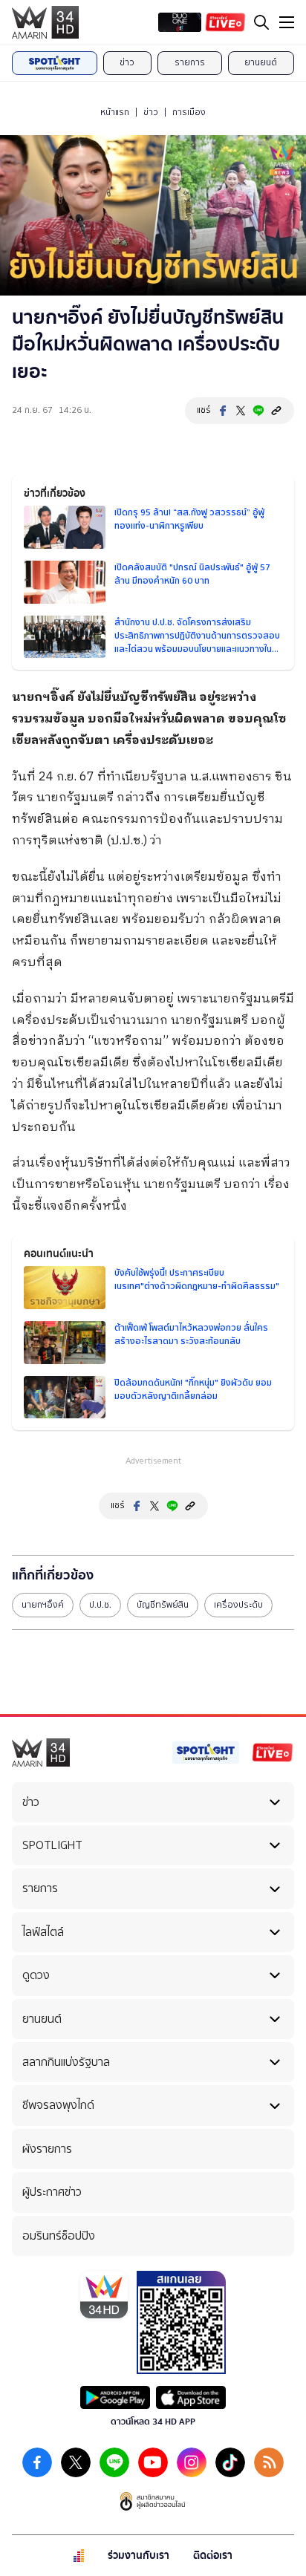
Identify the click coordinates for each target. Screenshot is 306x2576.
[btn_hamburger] (287, 22)
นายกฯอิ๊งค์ (43, 1605)
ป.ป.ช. (100, 1605)
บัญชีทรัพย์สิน (163, 1605)
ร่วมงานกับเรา (139, 2556)
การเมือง (189, 112)
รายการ (190, 62)
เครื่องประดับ (238, 1605)
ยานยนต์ (261, 62)
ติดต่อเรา (213, 2556)
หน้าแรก (115, 112)
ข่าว (127, 62)
